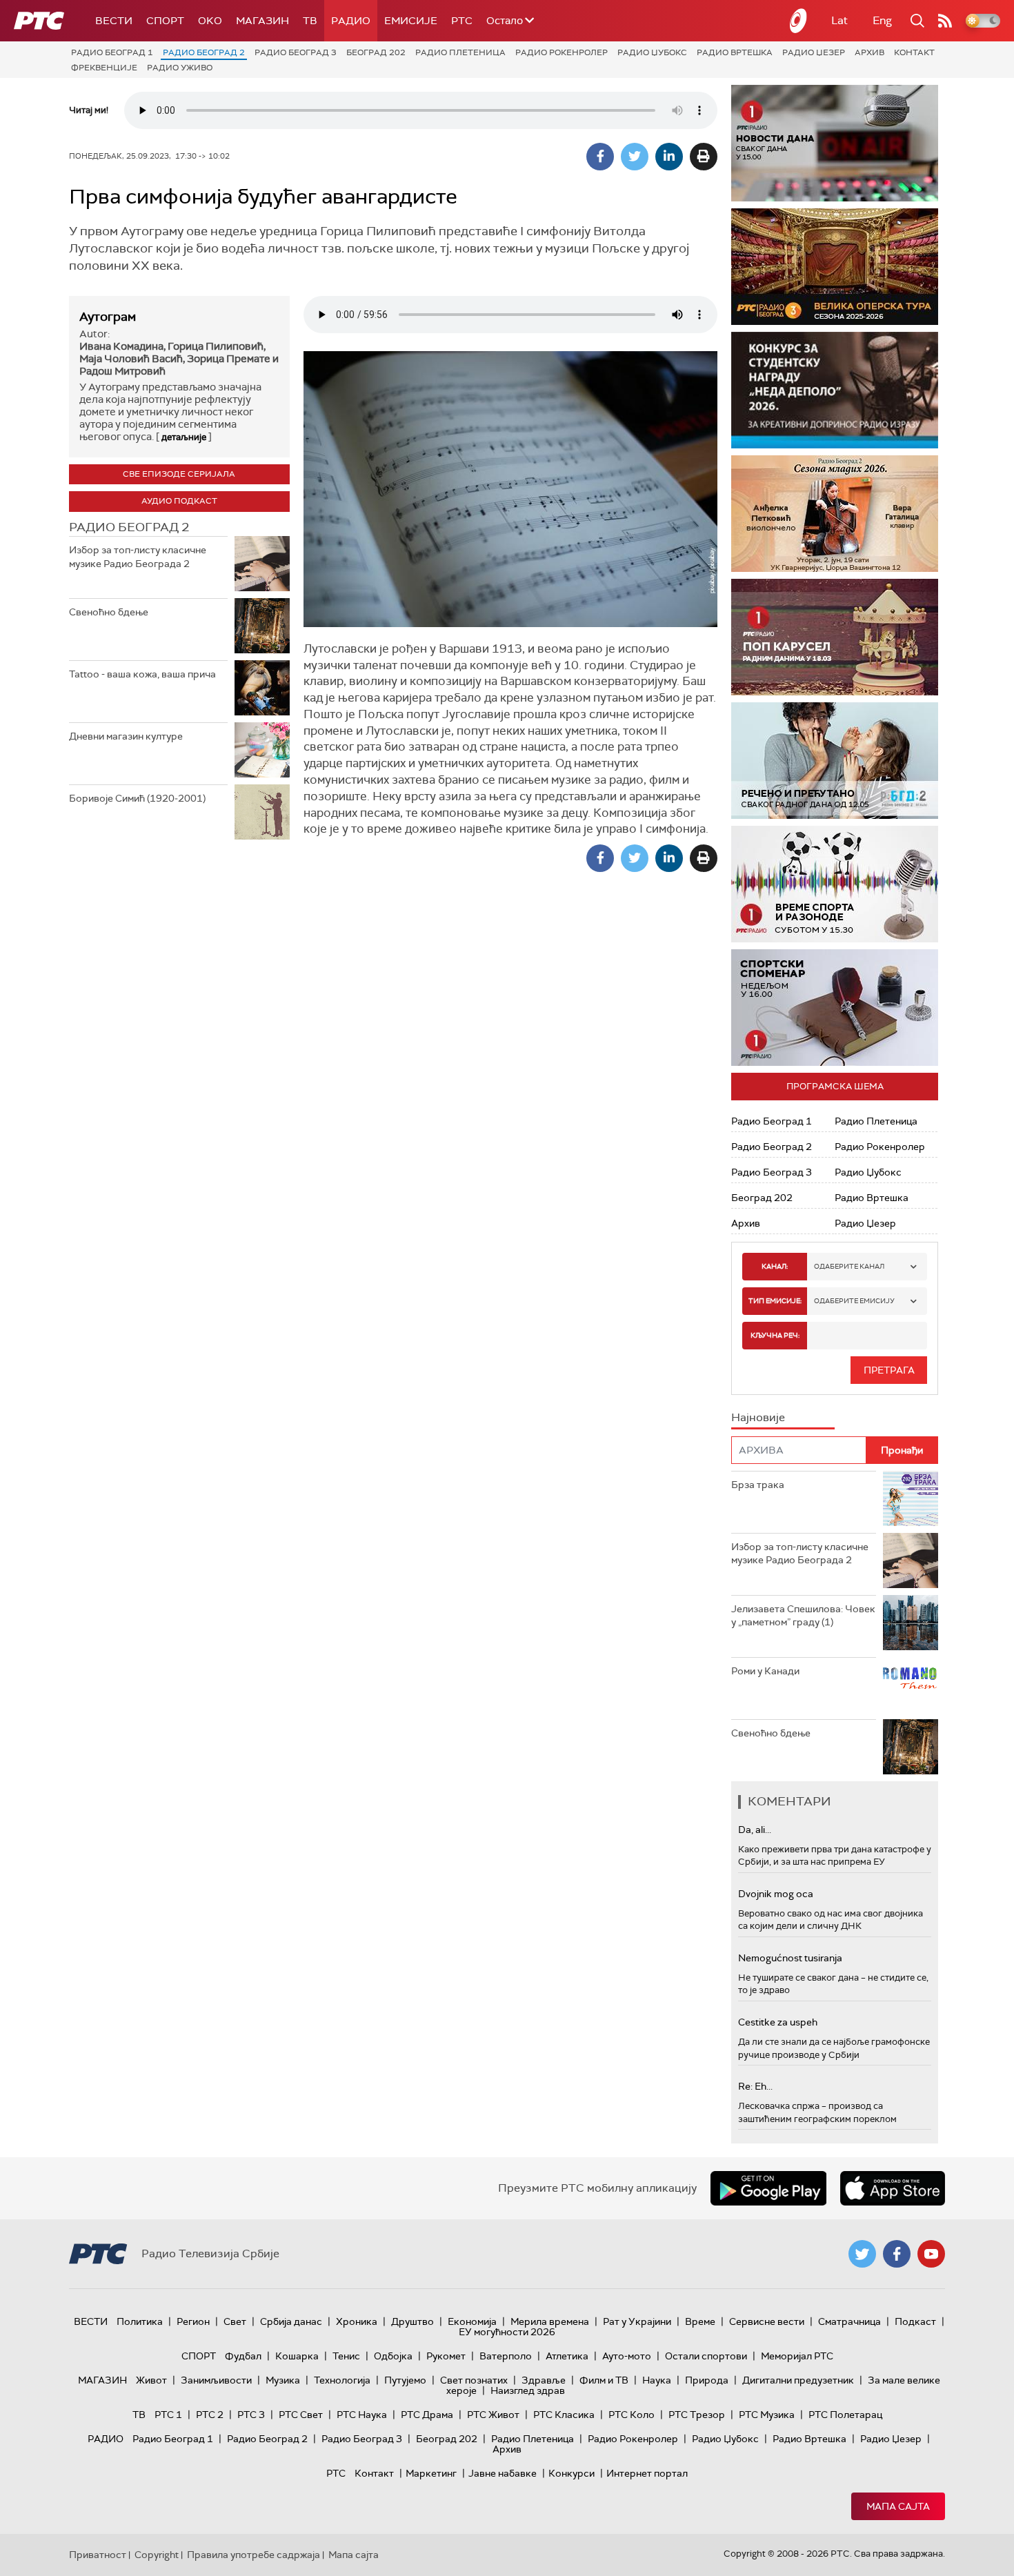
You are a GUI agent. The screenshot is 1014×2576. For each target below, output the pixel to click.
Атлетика (567, 2356)
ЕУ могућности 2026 (507, 2332)
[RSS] (945, 21)
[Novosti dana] (835, 143)
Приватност (98, 2555)
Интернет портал (647, 2473)
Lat (839, 20)
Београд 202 (376, 52)
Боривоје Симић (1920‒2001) (137, 798)
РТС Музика (767, 2415)
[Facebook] (600, 157)
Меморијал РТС (797, 2356)
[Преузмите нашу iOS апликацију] (893, 2188)
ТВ (310, 21)
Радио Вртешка (735, 52)
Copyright (157, 2555)
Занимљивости (216, 2380)
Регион (193, 2321)
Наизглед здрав (528, 2390)
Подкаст (915, 2321)
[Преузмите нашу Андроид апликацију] (768, 2188)
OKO (210, 21)
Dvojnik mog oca (776, 1894)
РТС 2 (210, 2415)
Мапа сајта (898, 2506)
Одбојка (393, 2356)
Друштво (412, 2321)
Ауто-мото (627, 2356)
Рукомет (446, 2356)
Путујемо (405, 2380)
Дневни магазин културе (126, 736)
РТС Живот (493, 2415)
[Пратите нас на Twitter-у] (862, 2254)
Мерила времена (550, 2321)
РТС (462, 21)
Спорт (165, 21)
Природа (707, 2380)
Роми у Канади (765, 1671)
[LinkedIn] (669, 157)
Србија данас (291, 2321)
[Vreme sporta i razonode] (835, 884)
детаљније (184, 437)
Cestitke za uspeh (778, 2022)
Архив (869, 52)
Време (700, 2321)
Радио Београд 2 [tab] (129, 527)
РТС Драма (427, 2415)
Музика (283, 2380)
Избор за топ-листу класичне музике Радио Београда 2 (138, 557)
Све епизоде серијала (179, 474)
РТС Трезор (697, 2415)
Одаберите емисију (854, 1301)
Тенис (346, 2356)
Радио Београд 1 (112, 52)
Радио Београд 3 (296, 52)
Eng (882, 20)
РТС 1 (168, 2415)
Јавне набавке (503, 2473)
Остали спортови (706, 2356)
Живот (151, 2380)
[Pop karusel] (835, 637)
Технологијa (342, 2380)
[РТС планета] (799, 21)
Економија (472, 2321)
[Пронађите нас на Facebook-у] (897, 2254)
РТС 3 (251, 2415)
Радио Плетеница (460, 52)
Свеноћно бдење (109, 612)
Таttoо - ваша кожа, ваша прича (142, 674)
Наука (657, 2380)
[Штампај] (704, 157)
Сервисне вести (767, 2321)
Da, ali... (755, 1830)
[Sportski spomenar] (835, 1008)
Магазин (262, 21)
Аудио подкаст (179, 501)
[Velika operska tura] (835, 267)
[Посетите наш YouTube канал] (931, 2254)
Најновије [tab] (758, 1417)
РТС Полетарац (845, 2415)
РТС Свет (301, 2415)
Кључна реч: (775, 1335)
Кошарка (297, 2356)
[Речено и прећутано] (835, 761)
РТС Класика (564, 2415)
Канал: (775, 1266)
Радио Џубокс (652, 52)
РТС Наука (362, 2415)
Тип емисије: (775, 1301)
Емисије (411, 21)
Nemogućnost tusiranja (790, 1958)
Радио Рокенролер (561, 52)
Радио (351, 21)
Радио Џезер (814, 52)
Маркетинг (431, 2473)
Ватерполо (506, 2356)
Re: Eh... (755, 2086)
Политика (140, 2321)
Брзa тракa (758, 1485)
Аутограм (108, 317)
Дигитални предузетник (798, 2380)
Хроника (357, 2321)
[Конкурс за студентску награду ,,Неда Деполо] (835, 390)
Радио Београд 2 (204, 52)
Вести (114, 21)
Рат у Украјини (637, 2321)
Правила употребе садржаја (254, 2555)
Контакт (914, 52)
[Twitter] (635, 157)
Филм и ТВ (604, 2380)
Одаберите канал (849, 1266)
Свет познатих (474, 2380)
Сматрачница (849, 2321)
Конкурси (571, 2473)
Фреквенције (104, 68)
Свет (235, 2321)
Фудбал (243, 2356)
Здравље (544, 2380)
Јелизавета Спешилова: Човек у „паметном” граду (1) (803, 1616)
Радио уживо (180, 68)
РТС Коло (632, 2415)
